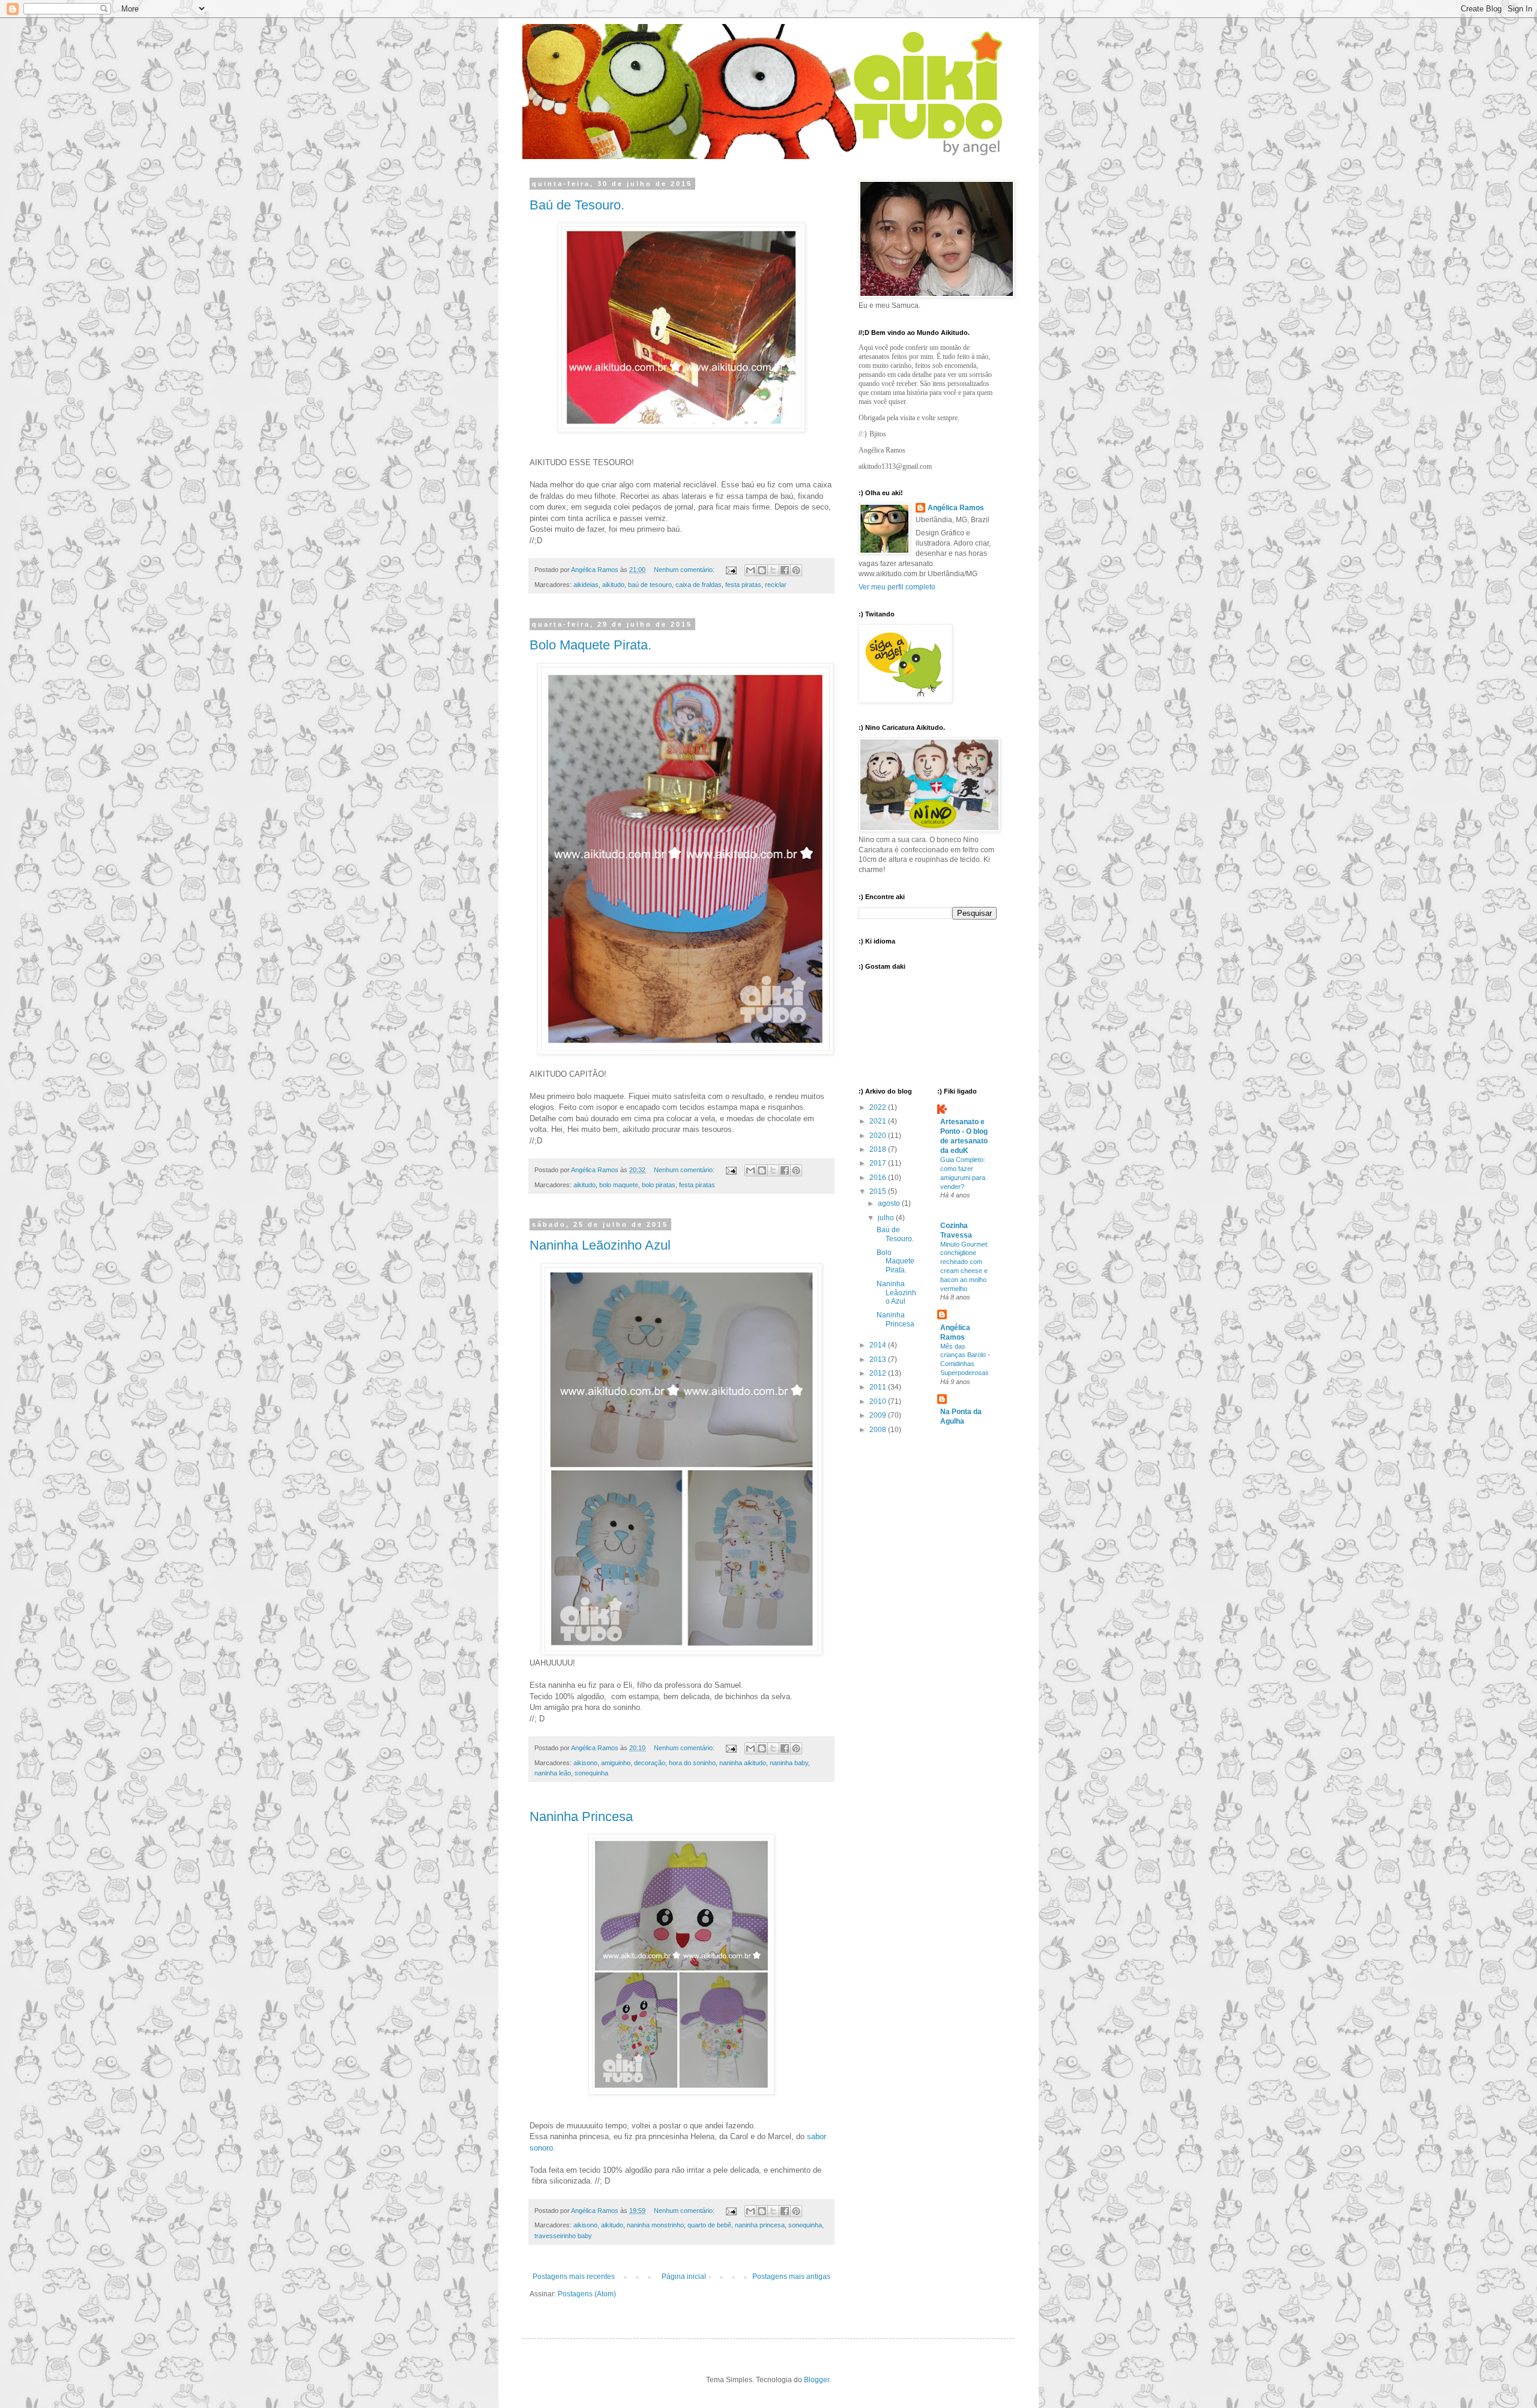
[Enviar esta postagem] (731, 570)
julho (887, 1218)
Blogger (817, 2380)
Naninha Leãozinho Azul (600, 1245)
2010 (879, 1401)
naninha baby (789, 1763)
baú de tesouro (650, 585)
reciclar (776, 585)
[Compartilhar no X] (773, 570)
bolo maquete (619, 1185)
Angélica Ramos (956, 508)
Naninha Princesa (581, 1817)
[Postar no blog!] (762, 570)
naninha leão (553, 1773)
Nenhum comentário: (685, 570)
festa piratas (743, 585)
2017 (879, 1163)
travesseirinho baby (563, 2236)
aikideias (586, 585)
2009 (879, 1415)
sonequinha (591, 1773)
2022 (879, 1107)
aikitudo (613, 585)
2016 (879, 1178)
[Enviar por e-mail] (750, 570)
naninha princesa (760, 2225)
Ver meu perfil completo (897, 587)
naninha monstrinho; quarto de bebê (679, 2225)
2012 (879, 1373)
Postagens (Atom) (587, 2294)
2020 (879, 1136)
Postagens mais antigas (791, 2277)
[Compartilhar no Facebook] (785, 570)
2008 (879, 1430)
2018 (879, 1149)
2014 (879, 1345)
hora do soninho (692, 1763)
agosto (890, 1203)
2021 (879, 1121)
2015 (879, 1191)
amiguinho (616, 1763)
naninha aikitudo (743, 1763)
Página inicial (684, 2277)
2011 (879, 1387)
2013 (879, 1359)
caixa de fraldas (699, 585)
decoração (650, 1763)
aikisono (585, 1763)
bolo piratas (659, 1185)
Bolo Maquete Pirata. (590, 645)
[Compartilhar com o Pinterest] (796, 570)
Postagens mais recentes (574, 2277)
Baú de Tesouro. (577, 205)
